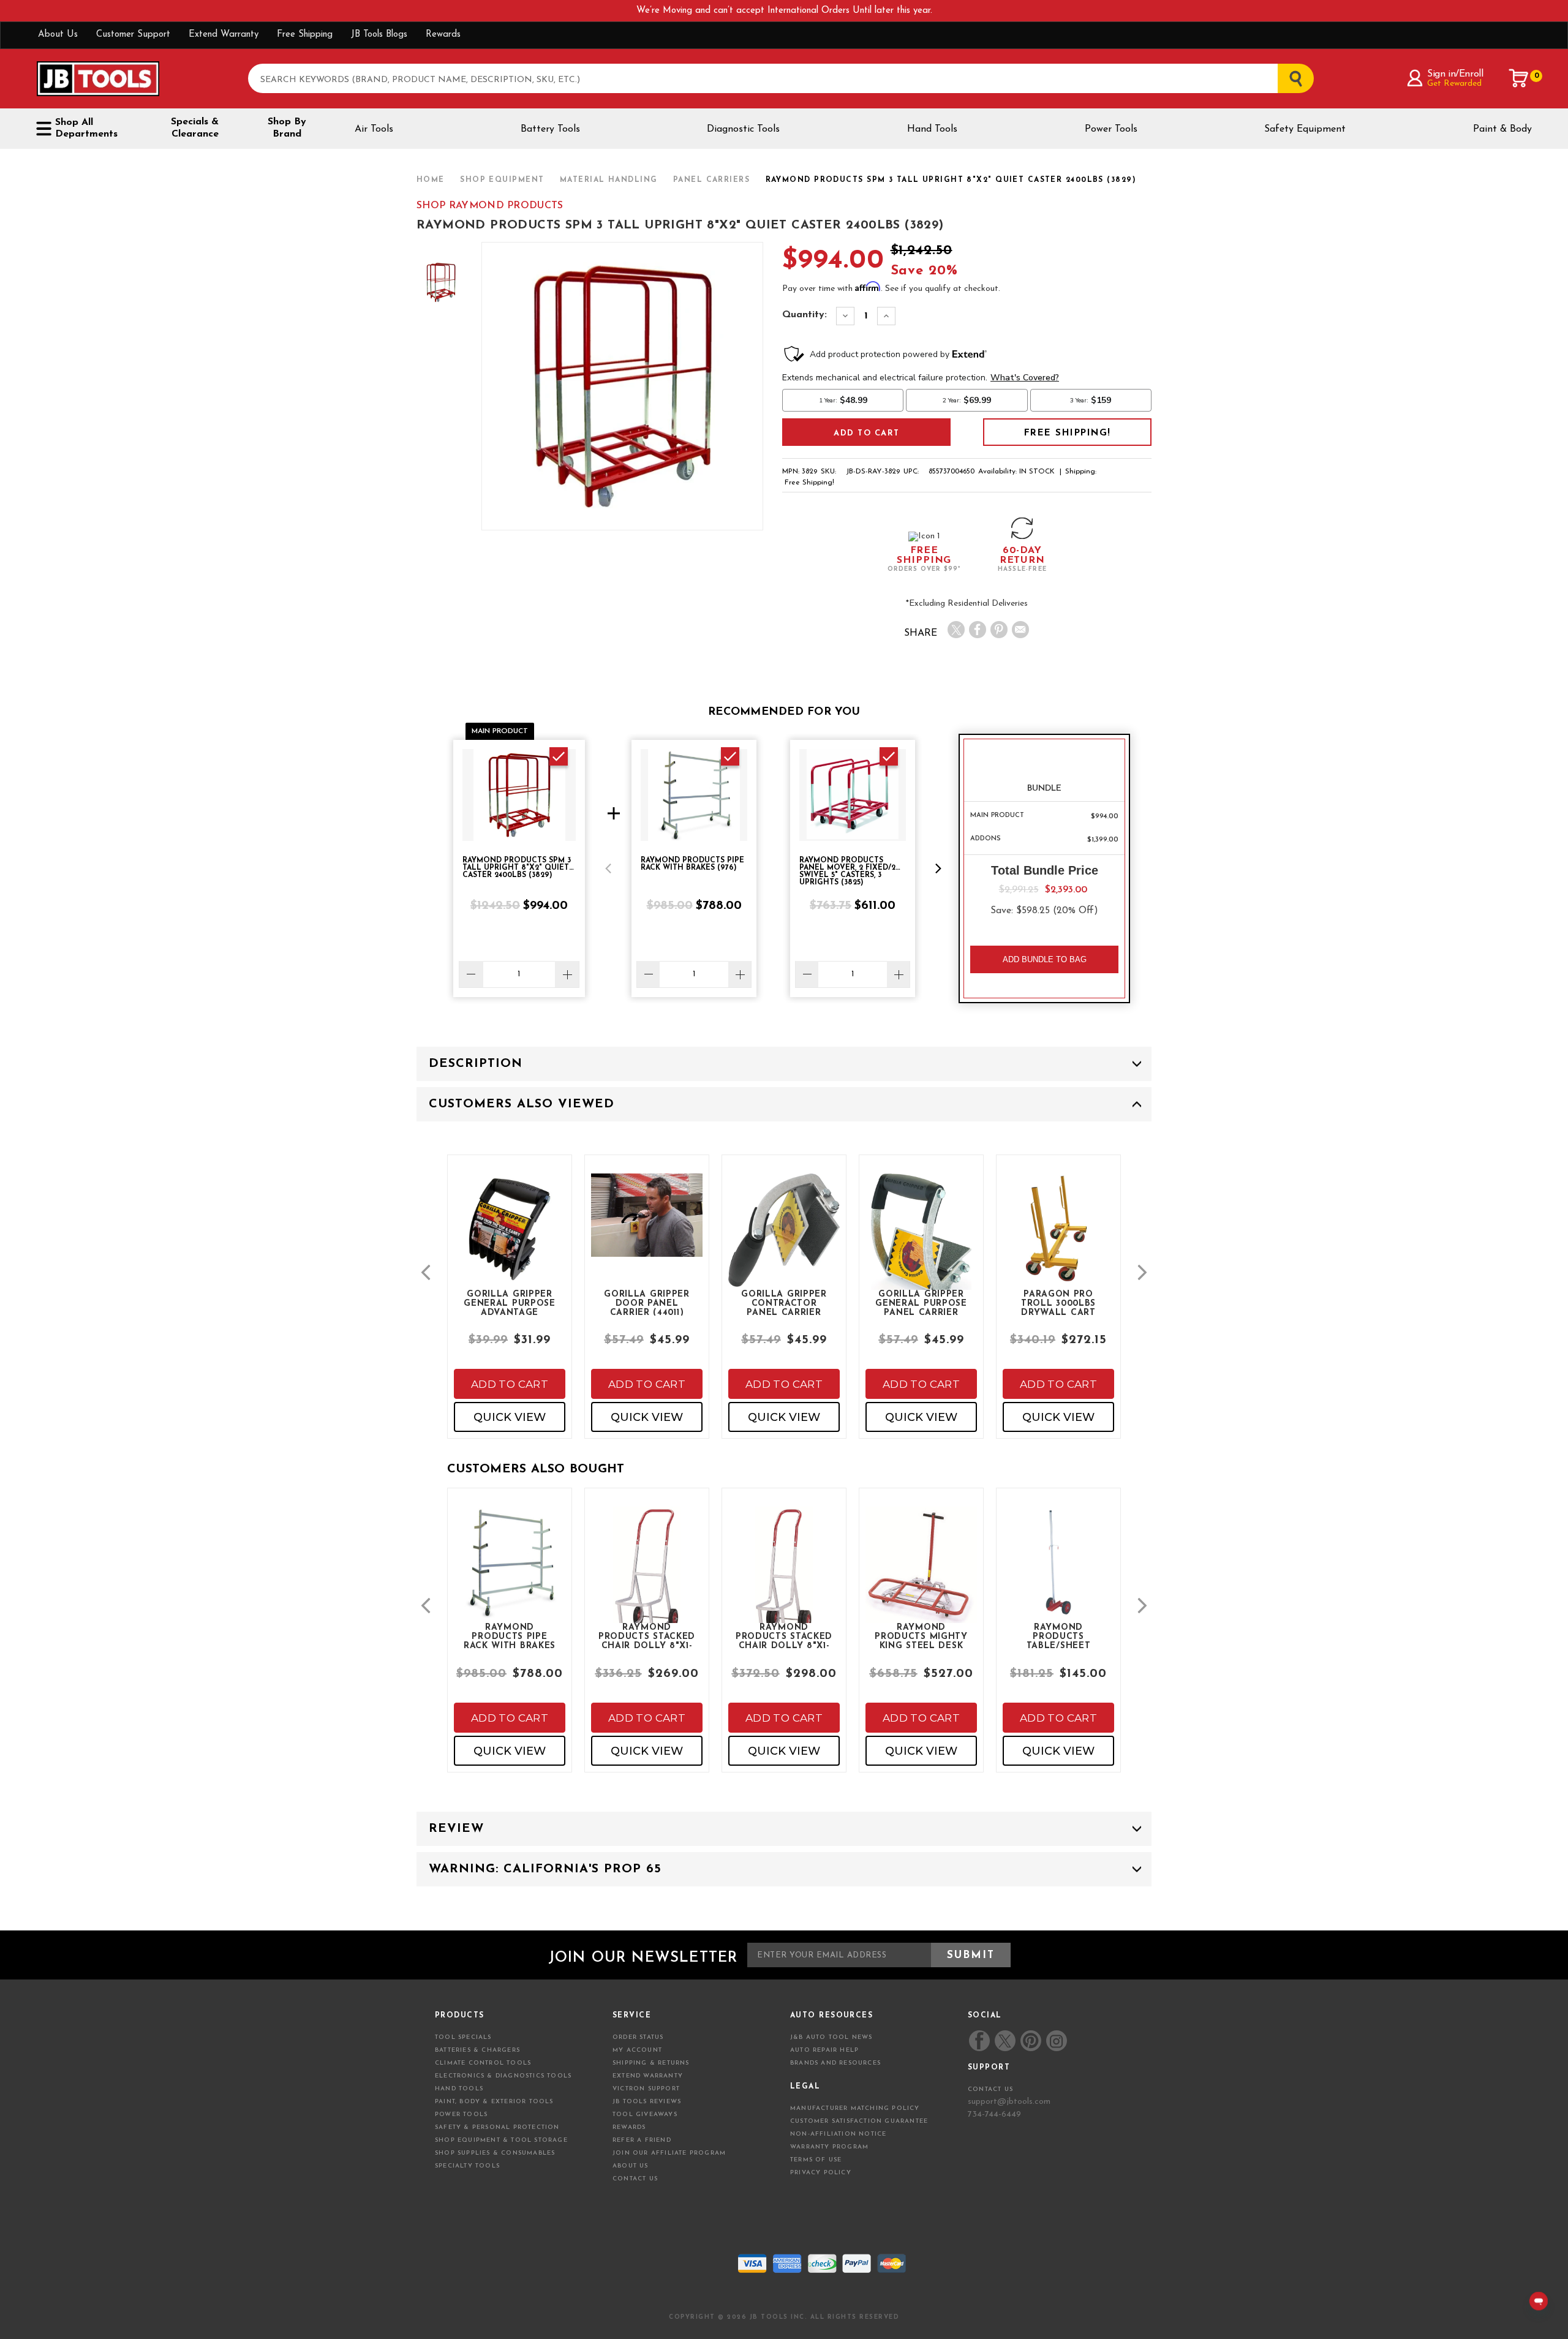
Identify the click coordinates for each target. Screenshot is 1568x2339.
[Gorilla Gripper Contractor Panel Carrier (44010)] (784, 1241)
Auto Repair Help (824, 2050)
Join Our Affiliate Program (669, 2153)
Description (476, 1064)
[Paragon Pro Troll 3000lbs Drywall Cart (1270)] (1058, 1239)
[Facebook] (978, 630)
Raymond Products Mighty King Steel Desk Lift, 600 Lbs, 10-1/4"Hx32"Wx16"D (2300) (921, 1636)
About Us (58, 35)
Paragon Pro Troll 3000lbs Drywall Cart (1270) (1058, 1303)
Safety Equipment (1305, 129)
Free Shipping (305, 35)
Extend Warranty (224, 35)
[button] (608, 868)
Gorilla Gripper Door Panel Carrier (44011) (647, 1303)
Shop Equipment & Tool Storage (501, 2140)
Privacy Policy (821, 2173)
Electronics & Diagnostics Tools (503, 2076)
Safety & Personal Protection (497, 2127)
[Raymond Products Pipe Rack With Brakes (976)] (510, 1573)
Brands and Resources (835, 2063)
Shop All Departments (86, 128)
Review (456, 1829)
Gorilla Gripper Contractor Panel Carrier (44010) (784, 1303)
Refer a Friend (642, 2140)
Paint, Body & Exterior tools (494, 2102)
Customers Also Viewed (522, 1104)
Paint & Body (1502, 129)
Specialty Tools (467, 2166)
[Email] (1020, 630)
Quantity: (805, 315)
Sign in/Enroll (1455, 74)
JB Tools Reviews (647, 2102)
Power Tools (1111, 129)
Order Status (638, 2037)
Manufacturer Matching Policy (855, 2108)
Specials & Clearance (195, 128)
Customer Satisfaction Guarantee (859, 2121)
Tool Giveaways (645, 2115)
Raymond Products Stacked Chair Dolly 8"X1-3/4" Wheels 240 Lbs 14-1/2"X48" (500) (647, 1636)
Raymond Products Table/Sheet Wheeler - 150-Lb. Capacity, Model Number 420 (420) (1058, 1636)
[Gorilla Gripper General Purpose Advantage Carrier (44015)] (510, 1239)
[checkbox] (559, 756)
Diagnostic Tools (743, 129)
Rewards (443, 35)
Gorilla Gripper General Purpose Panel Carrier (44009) (921, 1303)
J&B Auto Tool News (831, 2037)
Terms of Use (816, 2160)
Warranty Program (829, 2147)
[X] (956, 630)
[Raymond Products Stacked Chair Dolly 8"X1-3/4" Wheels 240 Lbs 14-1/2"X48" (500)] (647, 1584)
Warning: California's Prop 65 (545, 1869)
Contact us (990, 2089)
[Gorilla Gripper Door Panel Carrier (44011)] (647, 1226)
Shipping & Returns (651, 2063)
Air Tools (374, 129)
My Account (637, 2050)
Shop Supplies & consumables (495, 2153)
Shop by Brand (287, 128)
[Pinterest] (999, 630)
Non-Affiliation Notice (838, 2134)
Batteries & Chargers (477, 2050)
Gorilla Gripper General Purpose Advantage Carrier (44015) (510, 1303)
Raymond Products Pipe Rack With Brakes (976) (510, 1636)
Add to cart (510, 1384)
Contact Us (635, 2179)
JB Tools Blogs (379, 35)
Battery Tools (550, 129)
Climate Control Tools (483, 2063)
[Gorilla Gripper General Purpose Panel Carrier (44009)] (921, 1251)
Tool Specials (463, 2037)
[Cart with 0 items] (1519, 78)
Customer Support (133, 35)
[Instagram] (1056, 2041)
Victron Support (646, 2089)
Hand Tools (932, 129)
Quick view (510, 1417)
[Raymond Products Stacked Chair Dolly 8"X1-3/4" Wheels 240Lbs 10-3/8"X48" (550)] (784, 1584)
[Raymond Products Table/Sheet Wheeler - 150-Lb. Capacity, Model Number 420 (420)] (1058, 1573)
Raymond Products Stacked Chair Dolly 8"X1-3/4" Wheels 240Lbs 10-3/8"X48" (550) (784, 1636)
